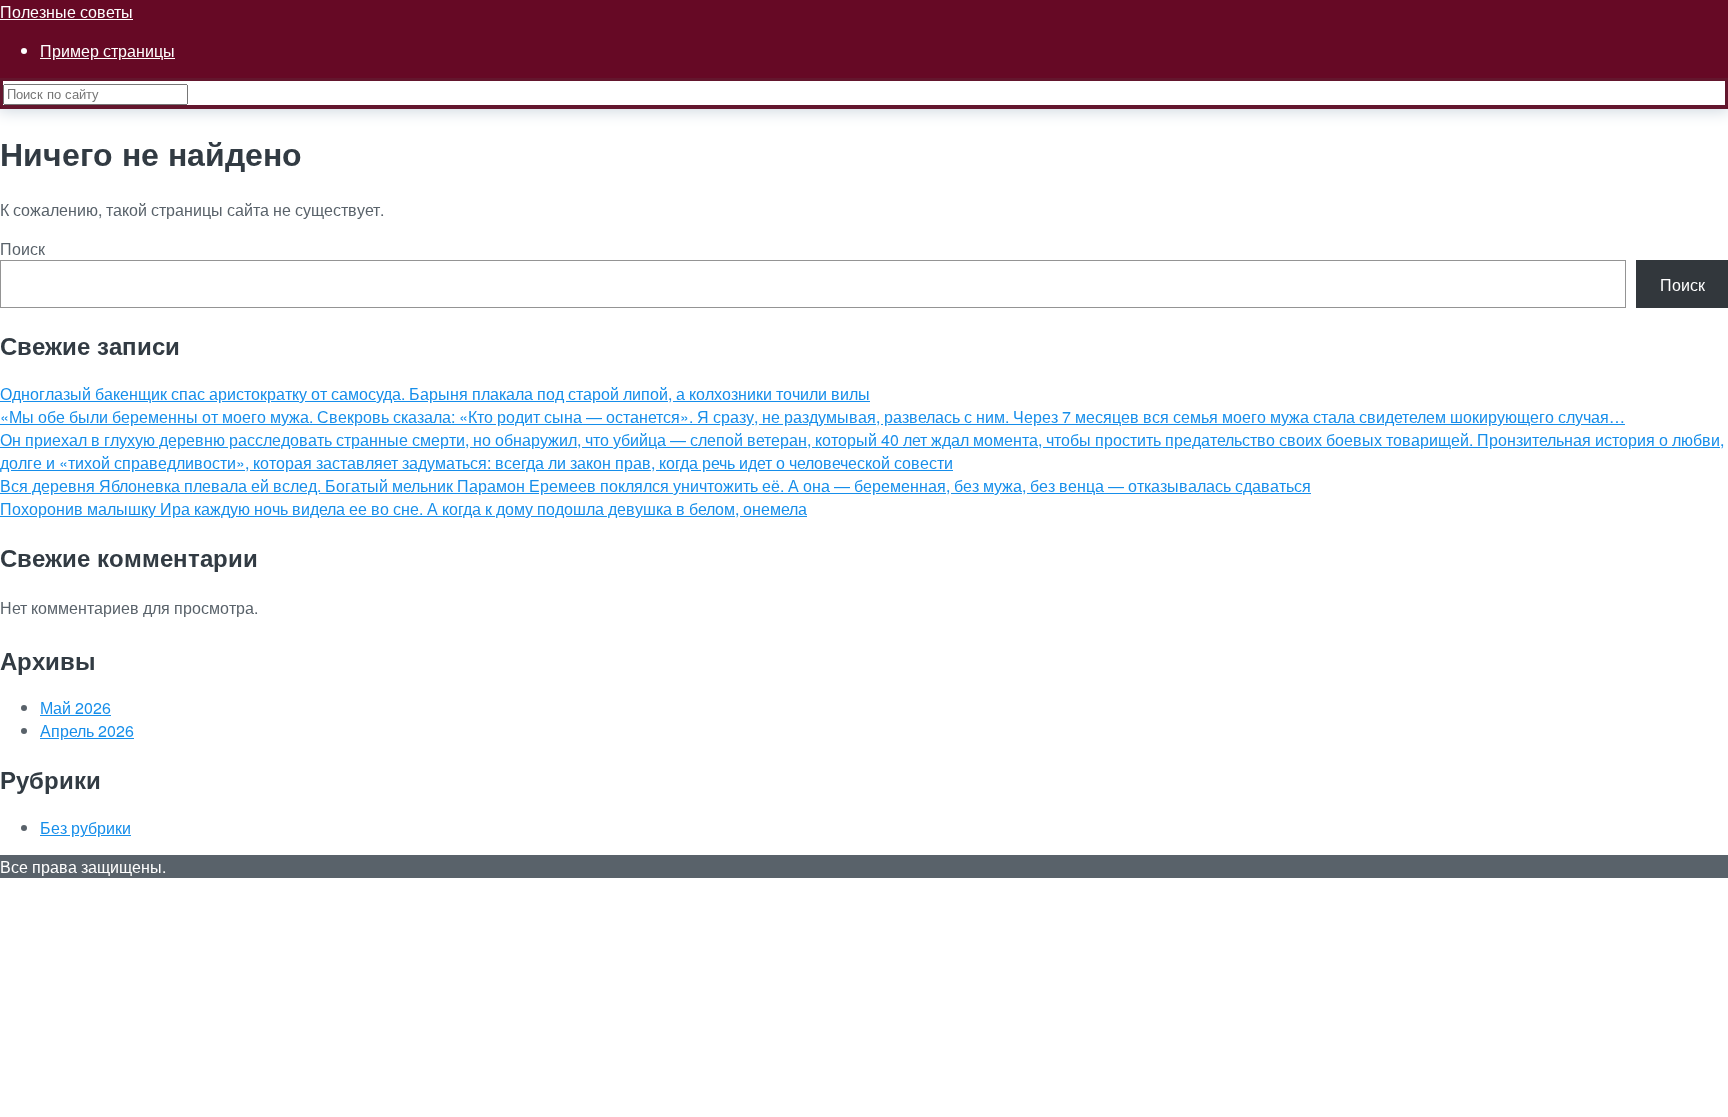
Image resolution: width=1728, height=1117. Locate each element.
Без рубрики (85, 827)
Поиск (22, 248)
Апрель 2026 (87, 730)
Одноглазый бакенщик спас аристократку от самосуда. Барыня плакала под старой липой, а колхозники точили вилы (435, 393)
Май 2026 (75, 707)
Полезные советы (66, 11)
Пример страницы (107, 50)
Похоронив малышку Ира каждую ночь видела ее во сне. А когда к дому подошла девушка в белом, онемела (403, 508)
